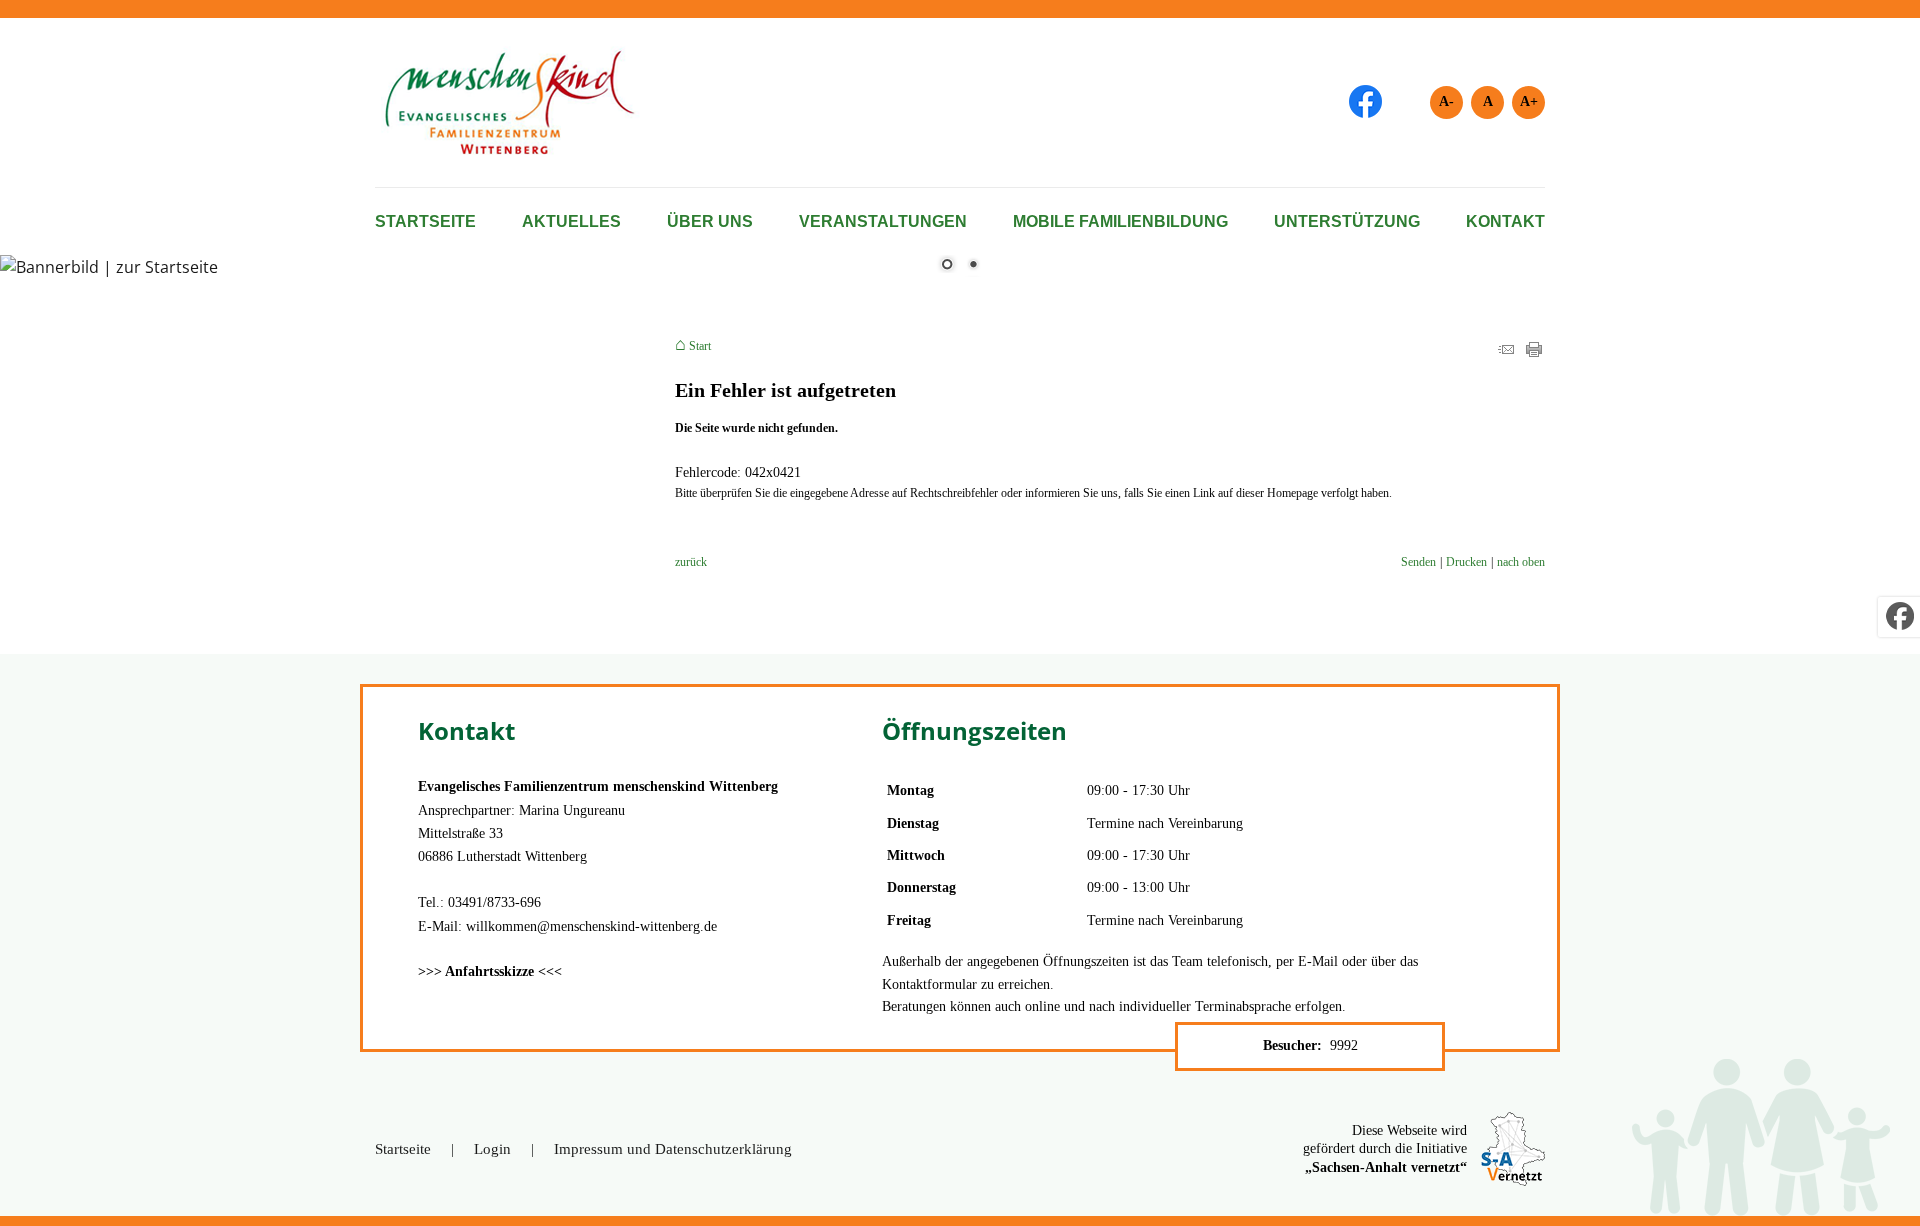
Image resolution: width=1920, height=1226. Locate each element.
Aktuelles (571, 221)
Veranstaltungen (883, 221)
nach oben (1521, 562)
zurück (691, 562)
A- (1446, 101)
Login (492, 1149)
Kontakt (1505, 221)
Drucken (1466, 562)
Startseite (425, 221)
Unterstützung (1347, 221)
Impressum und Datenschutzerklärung (673, 1149)
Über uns (710, 221)
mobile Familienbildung (1120, 221)
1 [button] (947, 266)
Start (700, 346)
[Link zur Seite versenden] (1506, 353)
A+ (1529, 101)
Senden (1418, 562)
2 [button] (973, 266)
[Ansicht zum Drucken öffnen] (1534, 353)
